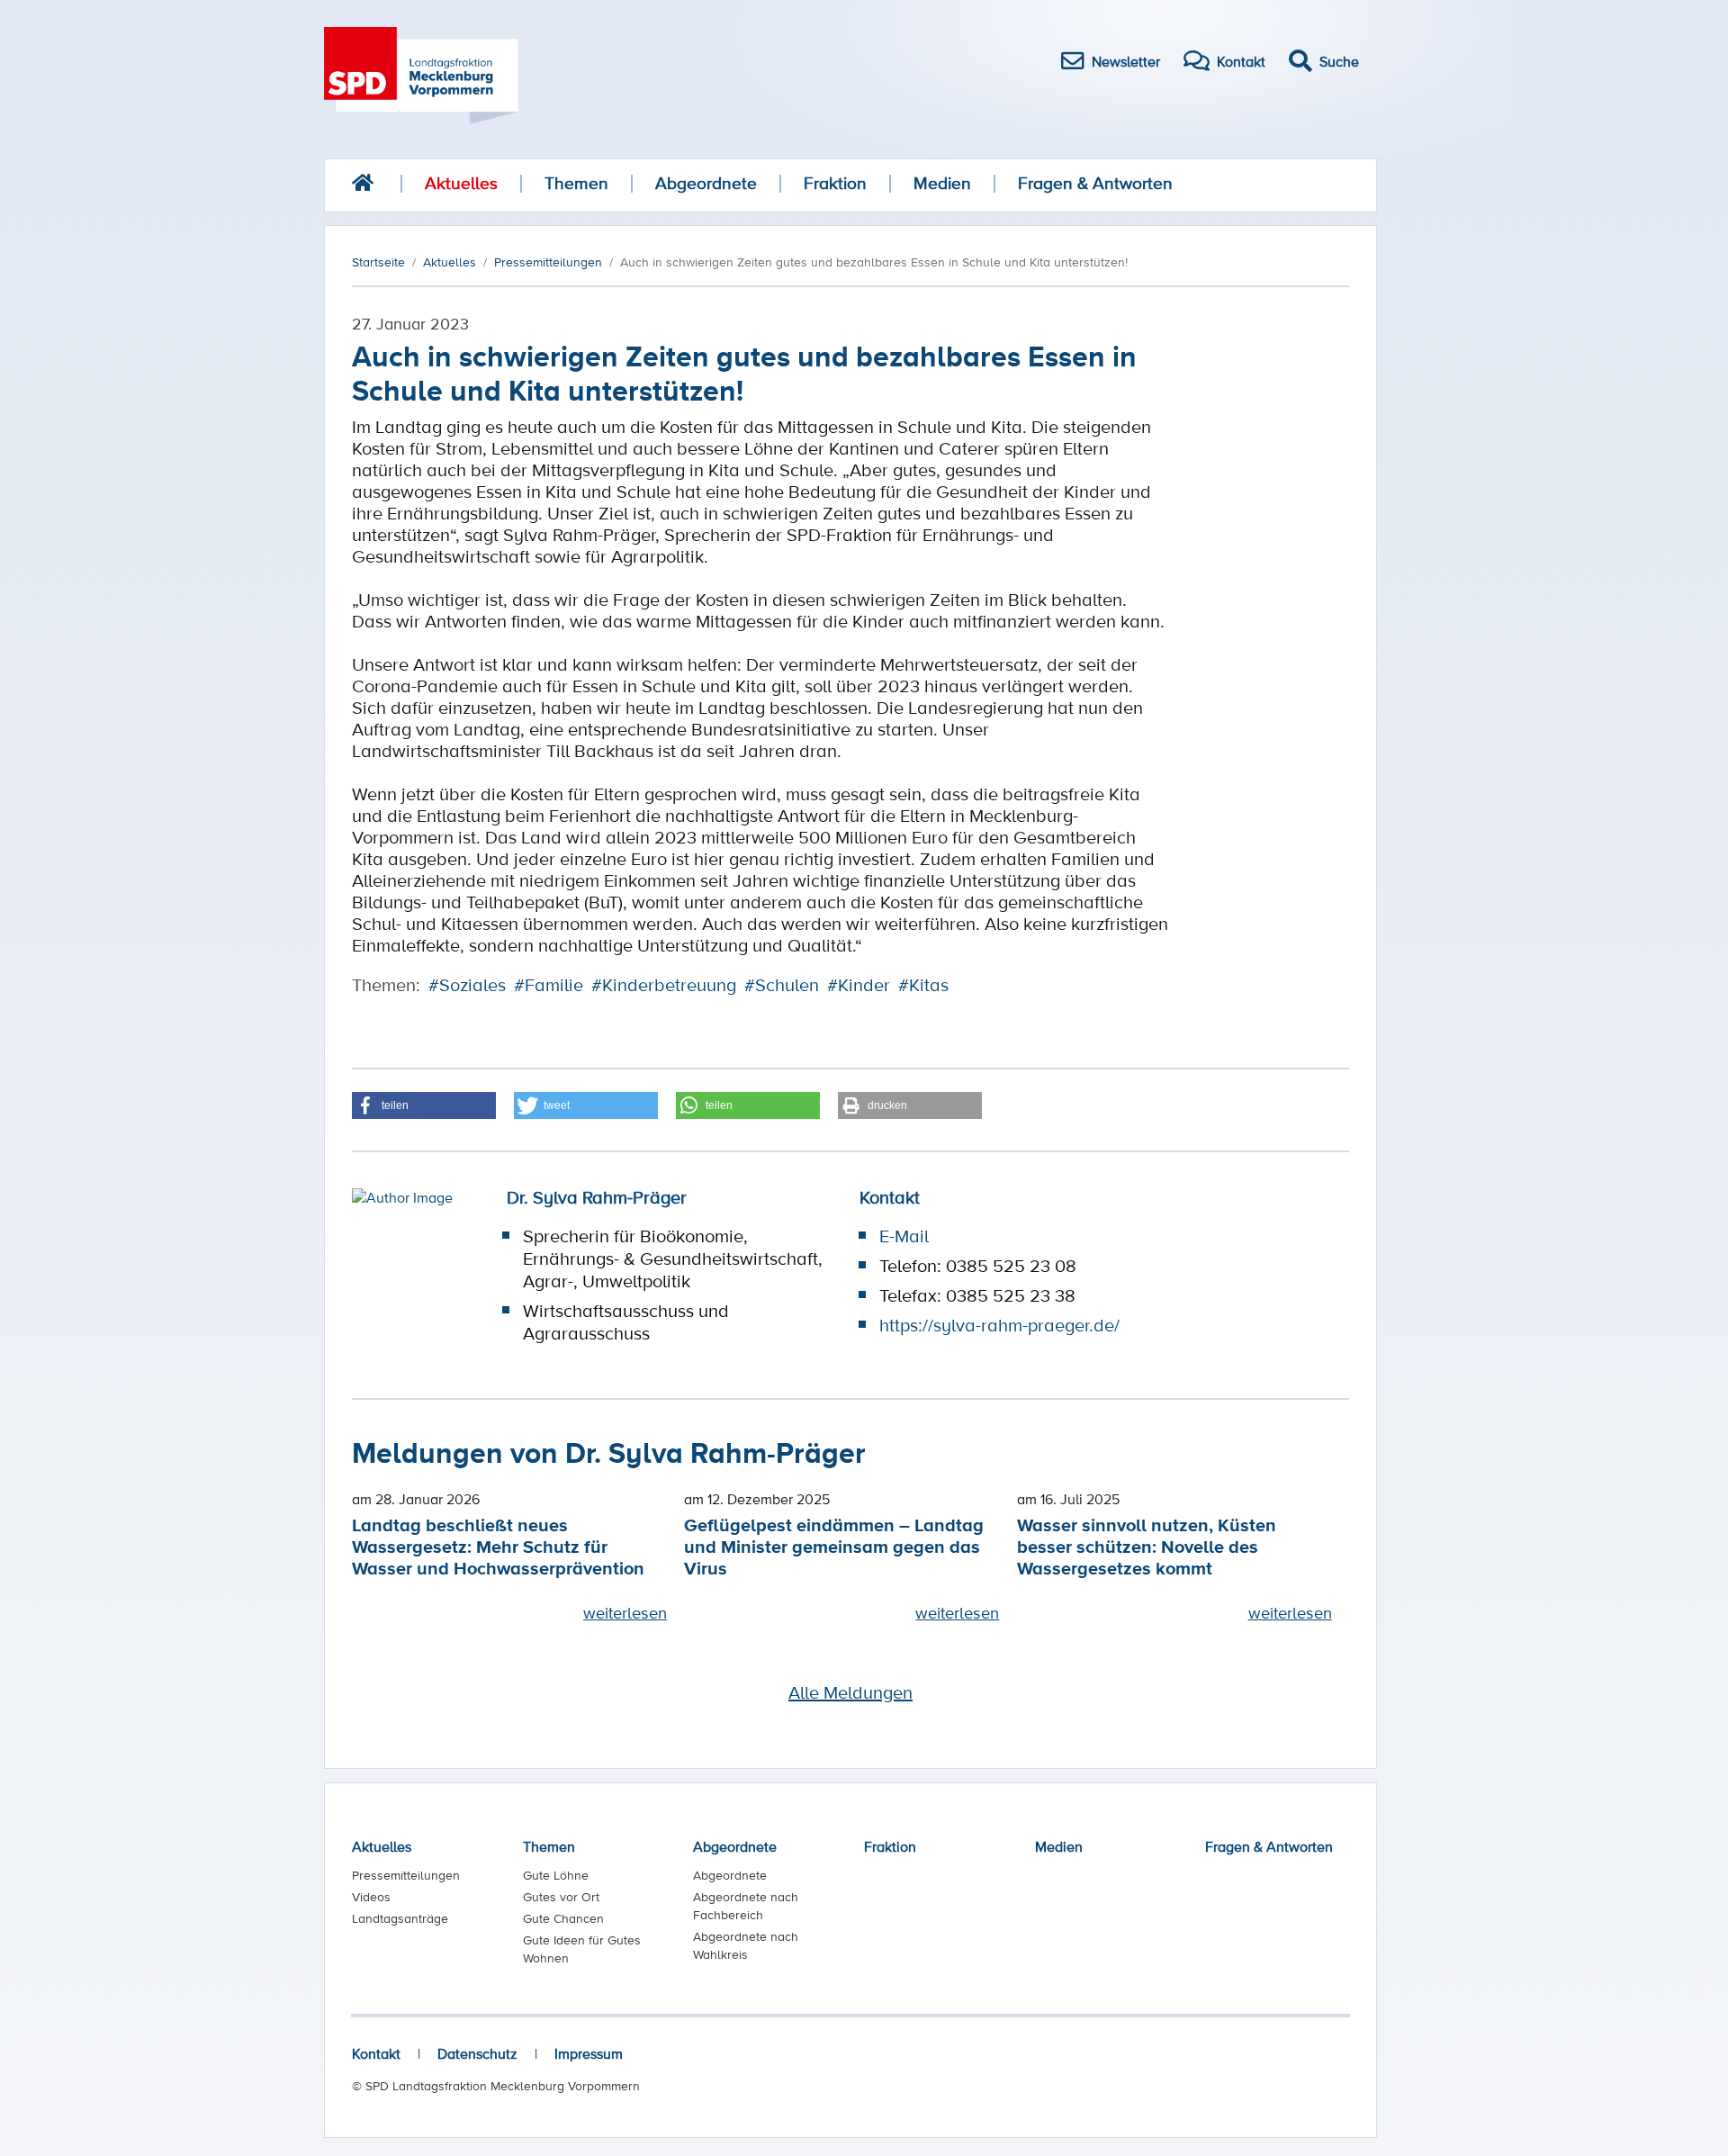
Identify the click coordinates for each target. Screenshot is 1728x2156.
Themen (576, 183)
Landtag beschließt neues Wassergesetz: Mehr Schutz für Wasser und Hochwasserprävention (498, 1546)
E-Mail (904, 1236)
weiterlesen (625, 1612)
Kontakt (376, 2053)
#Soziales (467, 985)
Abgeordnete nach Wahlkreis (746, 1945)
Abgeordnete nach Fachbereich (746, 1906)
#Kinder (859, 985)
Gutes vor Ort (561, 1897)
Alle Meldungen (850, 1692)
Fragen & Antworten (1095, 183)
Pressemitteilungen (406, 1875)
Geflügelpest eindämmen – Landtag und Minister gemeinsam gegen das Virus (834, 1546)
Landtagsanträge (400, 1918)
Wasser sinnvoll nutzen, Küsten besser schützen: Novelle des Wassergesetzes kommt (1147, 1546)
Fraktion (835, 183)
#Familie (549, 985)
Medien (942, 183)
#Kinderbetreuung (664, 985)
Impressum (589, 2053)
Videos (371, 1897)
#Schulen (782, 985)
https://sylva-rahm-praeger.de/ (999, 1325)
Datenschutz (477, 2053)
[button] (424, 1105)
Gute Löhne (556, 1875)
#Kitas (923, 985)
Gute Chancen (563, 1918)
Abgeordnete (706, 183)
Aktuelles (461, 183)
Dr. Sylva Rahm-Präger (597, 1197)
